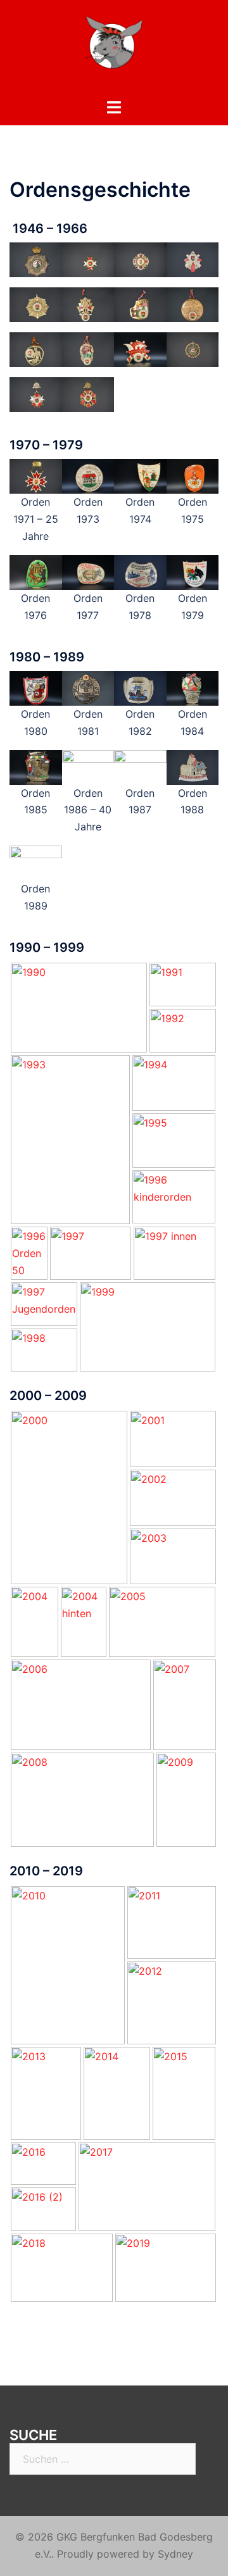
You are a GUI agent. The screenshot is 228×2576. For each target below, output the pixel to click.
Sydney (175, 2554)
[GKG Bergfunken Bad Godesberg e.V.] (114, 48)
